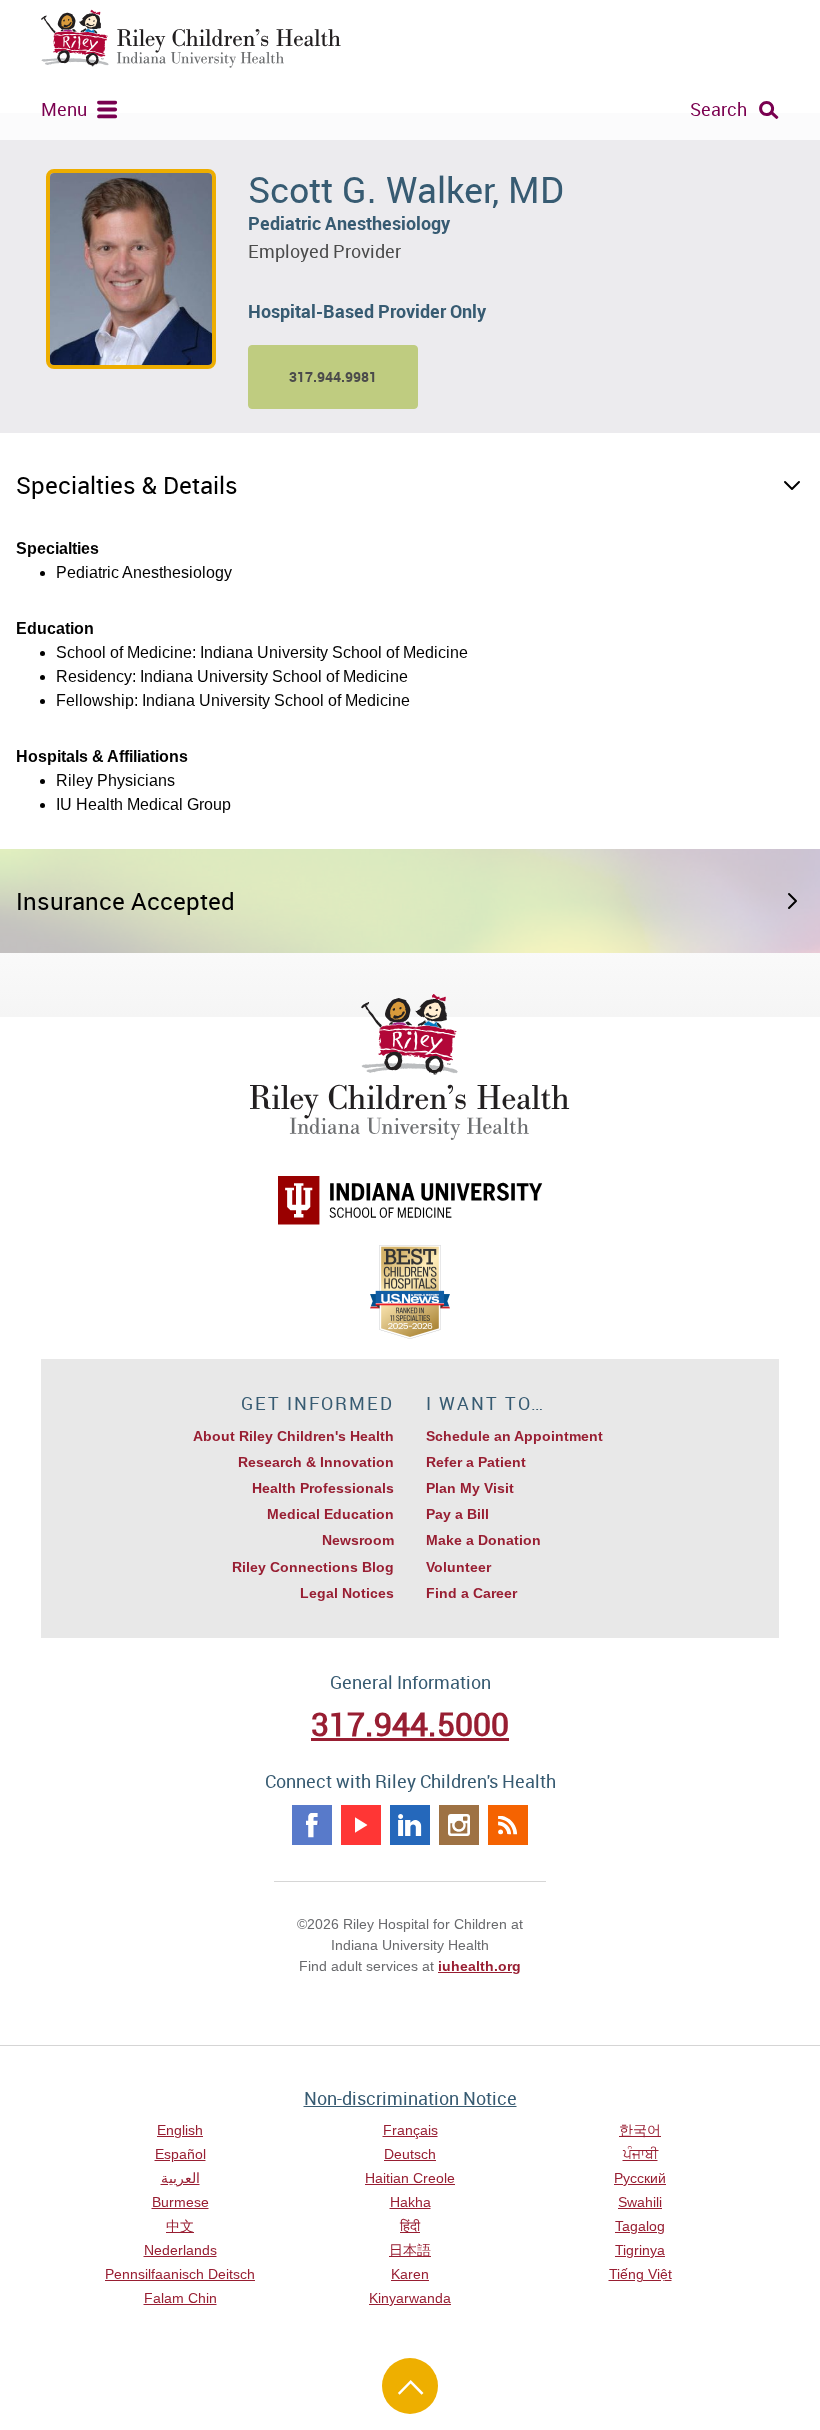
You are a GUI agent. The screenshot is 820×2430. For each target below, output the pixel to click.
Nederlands (180, 2250)
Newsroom (358, 1540)
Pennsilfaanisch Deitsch (180, 2274)
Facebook (312, 1825)
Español (180, 2154)
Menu (64, 109)
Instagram (459, 1825)
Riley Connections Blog (313, 1567)
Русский (640, 2178)
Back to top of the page (410, 2386)
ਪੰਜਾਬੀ (640, 2154)
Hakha (410, 2202)
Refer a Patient (476, 1462)
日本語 (410, 2250)
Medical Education (330, 1514)
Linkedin (410, 1825)
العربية (180, 2178)
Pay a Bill (457, 1514)
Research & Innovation (316, 1462)
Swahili (640, 2202)
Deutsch (410, 2154)
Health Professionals (323, 1488)
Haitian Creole (410, 2178)
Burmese (180, 2202)
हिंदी (410, 2226)
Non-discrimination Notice (410, 2098)
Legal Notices (347, 1593)
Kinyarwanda (410, 2298)
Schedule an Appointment (514, 1436)
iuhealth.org (479, 1966)
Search (718, 109)
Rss (508, 1825)
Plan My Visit (470, 1488)
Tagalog (640, 2226)
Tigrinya (640, 2250)
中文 (180, 2226)
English (180, 2130)
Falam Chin (180, 2298)
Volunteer (458, 1567)
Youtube (361, 1825)
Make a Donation (483, 1540)
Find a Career (471, 1593)
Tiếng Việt (640, 2274)
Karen (410, 2274)
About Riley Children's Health (293, 1436)
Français (410, 2130)
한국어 (640, 2130)
